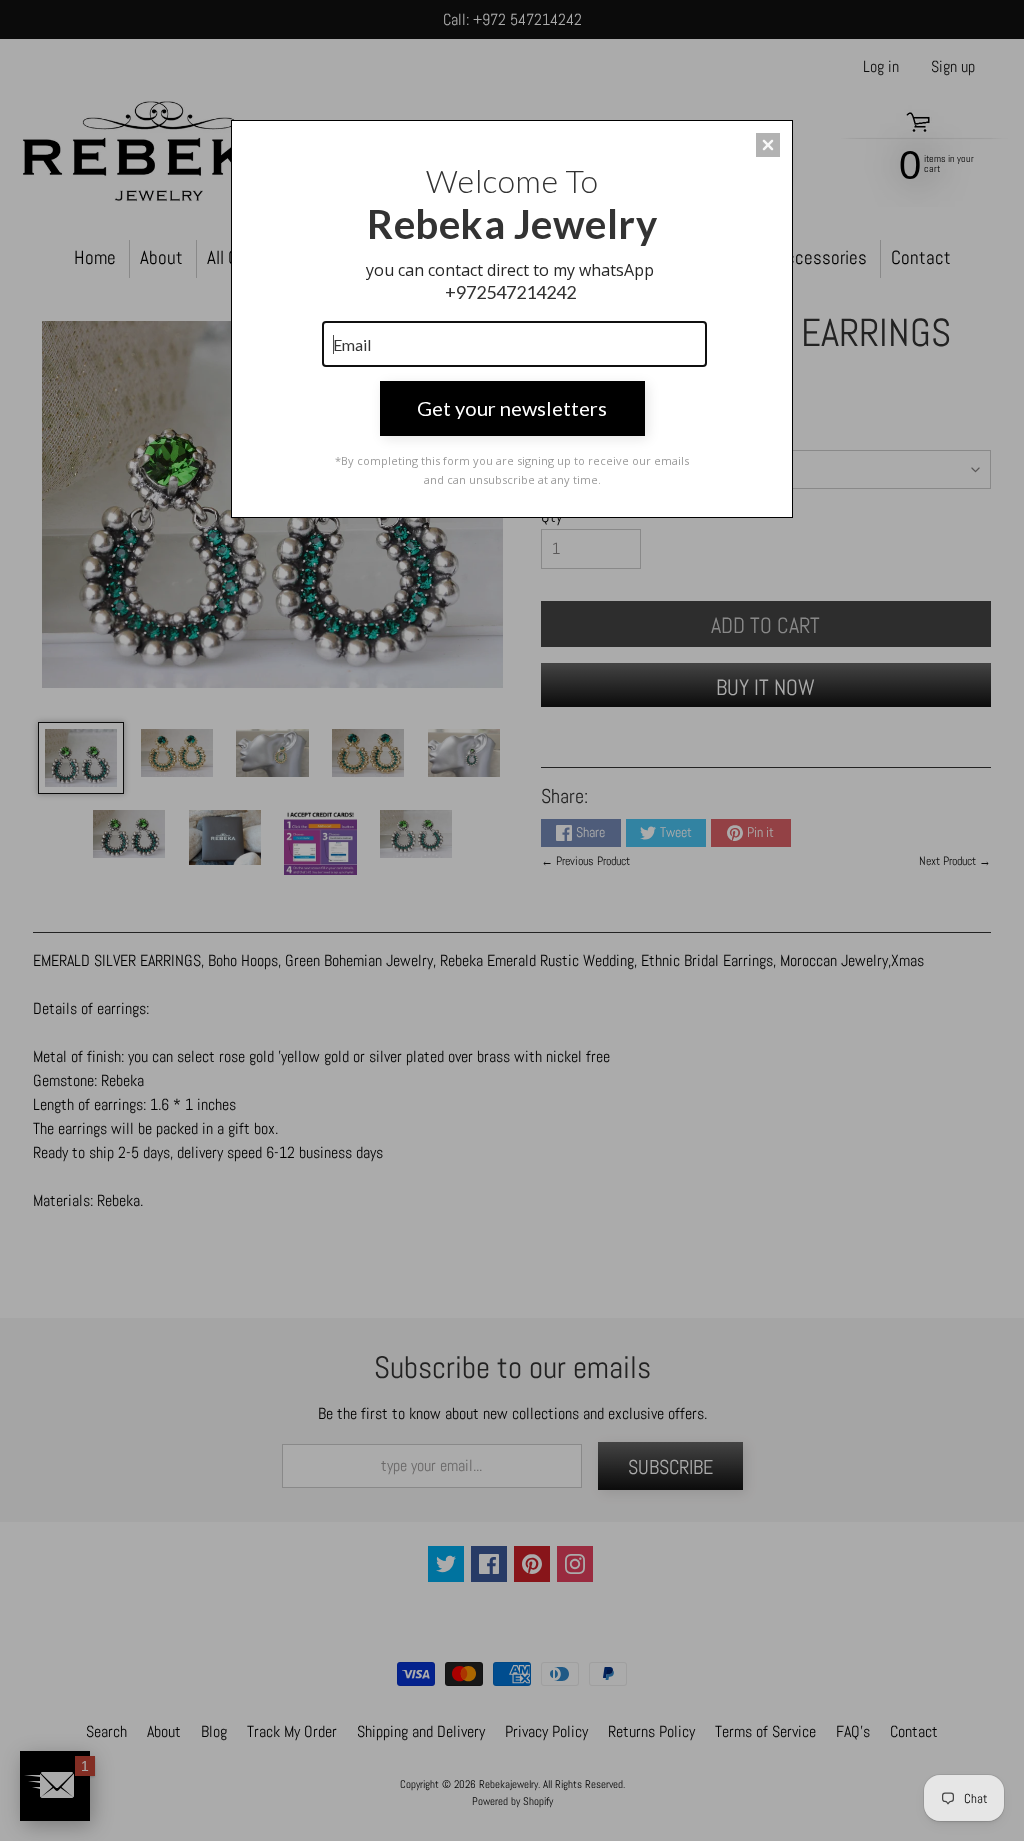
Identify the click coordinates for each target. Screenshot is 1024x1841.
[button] (768, 145)
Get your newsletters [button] (512, 408)
